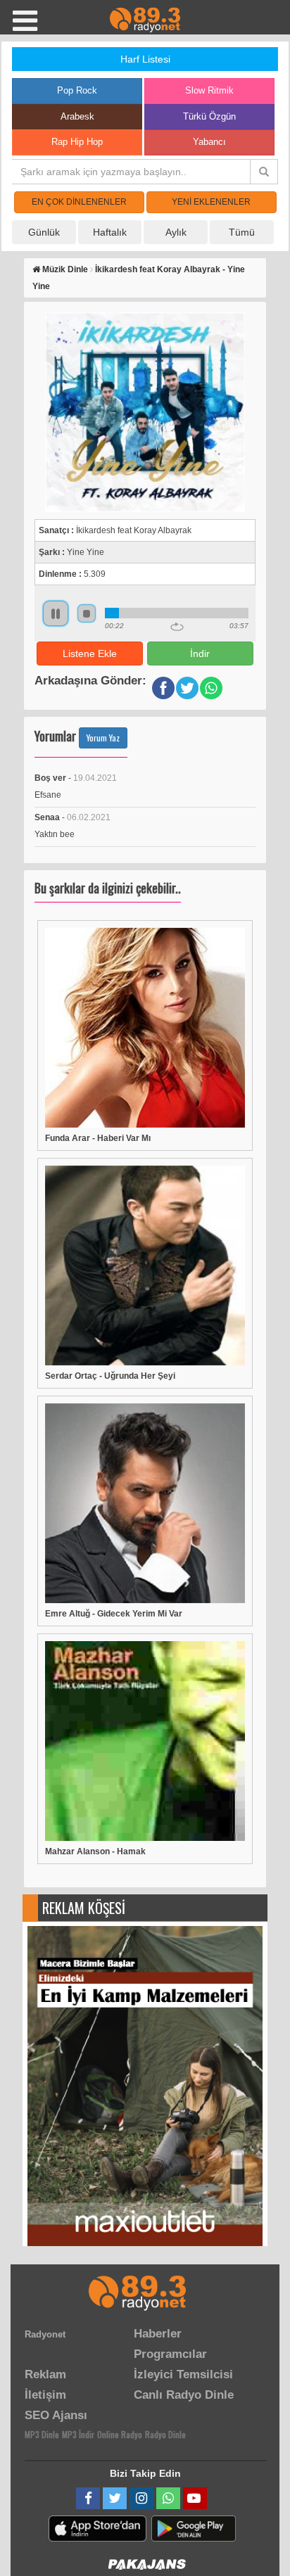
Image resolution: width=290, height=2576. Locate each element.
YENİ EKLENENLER (211, 202)
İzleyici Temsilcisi (183, 2374)
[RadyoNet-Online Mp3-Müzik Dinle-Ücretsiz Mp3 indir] (145, 19)
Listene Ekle (90, 653)
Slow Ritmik (209, 90)
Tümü (242, 232)
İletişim (45, 2395)
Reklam (45, 2374)
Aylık (176, 232)
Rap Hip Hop (77, 142)
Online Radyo (120, 2434)
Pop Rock (77, 90)
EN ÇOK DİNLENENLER (79, 202)
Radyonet (45, 2334)
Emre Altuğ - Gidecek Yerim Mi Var (114, 1614)
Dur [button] (87, 613)
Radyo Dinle (165, 2434)
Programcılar (170, 2354)
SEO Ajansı (56, 2415)
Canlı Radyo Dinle (184, 2395)
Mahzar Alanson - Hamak (95, 1851)
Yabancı (209, 142)
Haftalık (110, 232)
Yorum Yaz (103, 738)
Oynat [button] (56, 613)
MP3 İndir (78, 2434)
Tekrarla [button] (177, 627)
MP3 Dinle (42, 2434)
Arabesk (77, 116)
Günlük (44, 232)
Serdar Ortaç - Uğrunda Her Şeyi (110, 1376)
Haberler (158, 2334)
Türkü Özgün (209, 116)
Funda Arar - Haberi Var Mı (98, 1138)
